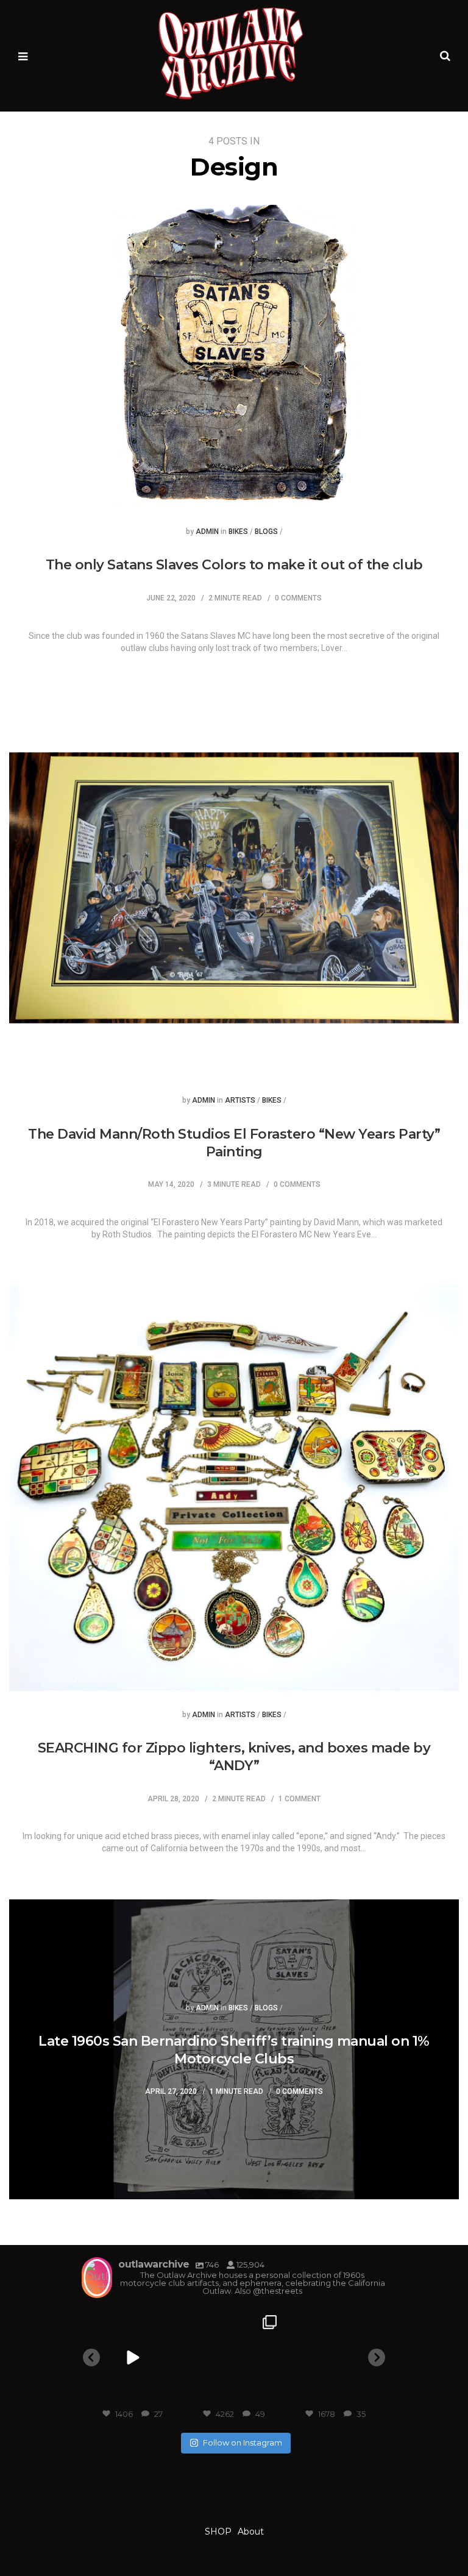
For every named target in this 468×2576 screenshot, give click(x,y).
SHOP (218, 2532)
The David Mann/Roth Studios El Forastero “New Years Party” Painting (234, 1143)
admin (207, 532)
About (251, 2532)
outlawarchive (131, 2320)
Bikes (238, 532)
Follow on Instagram (243, 2443)
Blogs (266, 532)
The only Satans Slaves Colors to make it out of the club (234, 565)
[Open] (133, 2358)
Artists (240, 1101)
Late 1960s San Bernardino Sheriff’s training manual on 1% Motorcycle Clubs (234, 2050)
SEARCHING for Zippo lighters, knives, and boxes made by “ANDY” (234, 1757)
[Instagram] (168, 2394)
